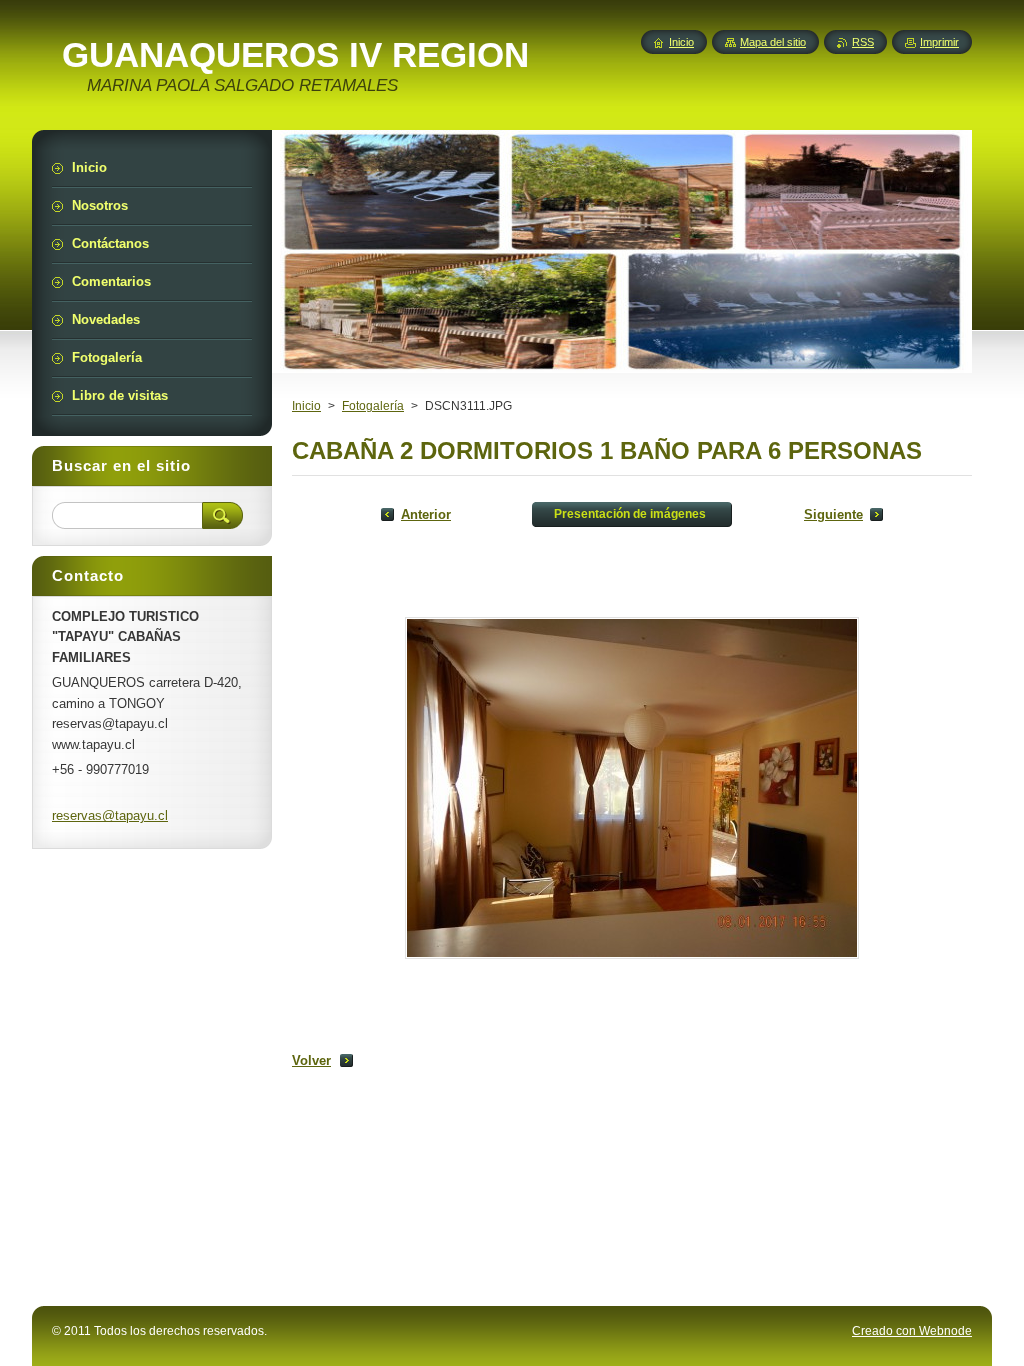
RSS (863, 42)
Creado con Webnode (912, 1331)
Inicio (306, 406)
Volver (311, 1060)
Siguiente (833, 514)
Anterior (426, 514)
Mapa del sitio (773, 42)
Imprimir (939, 42)
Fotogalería (373, 406)
